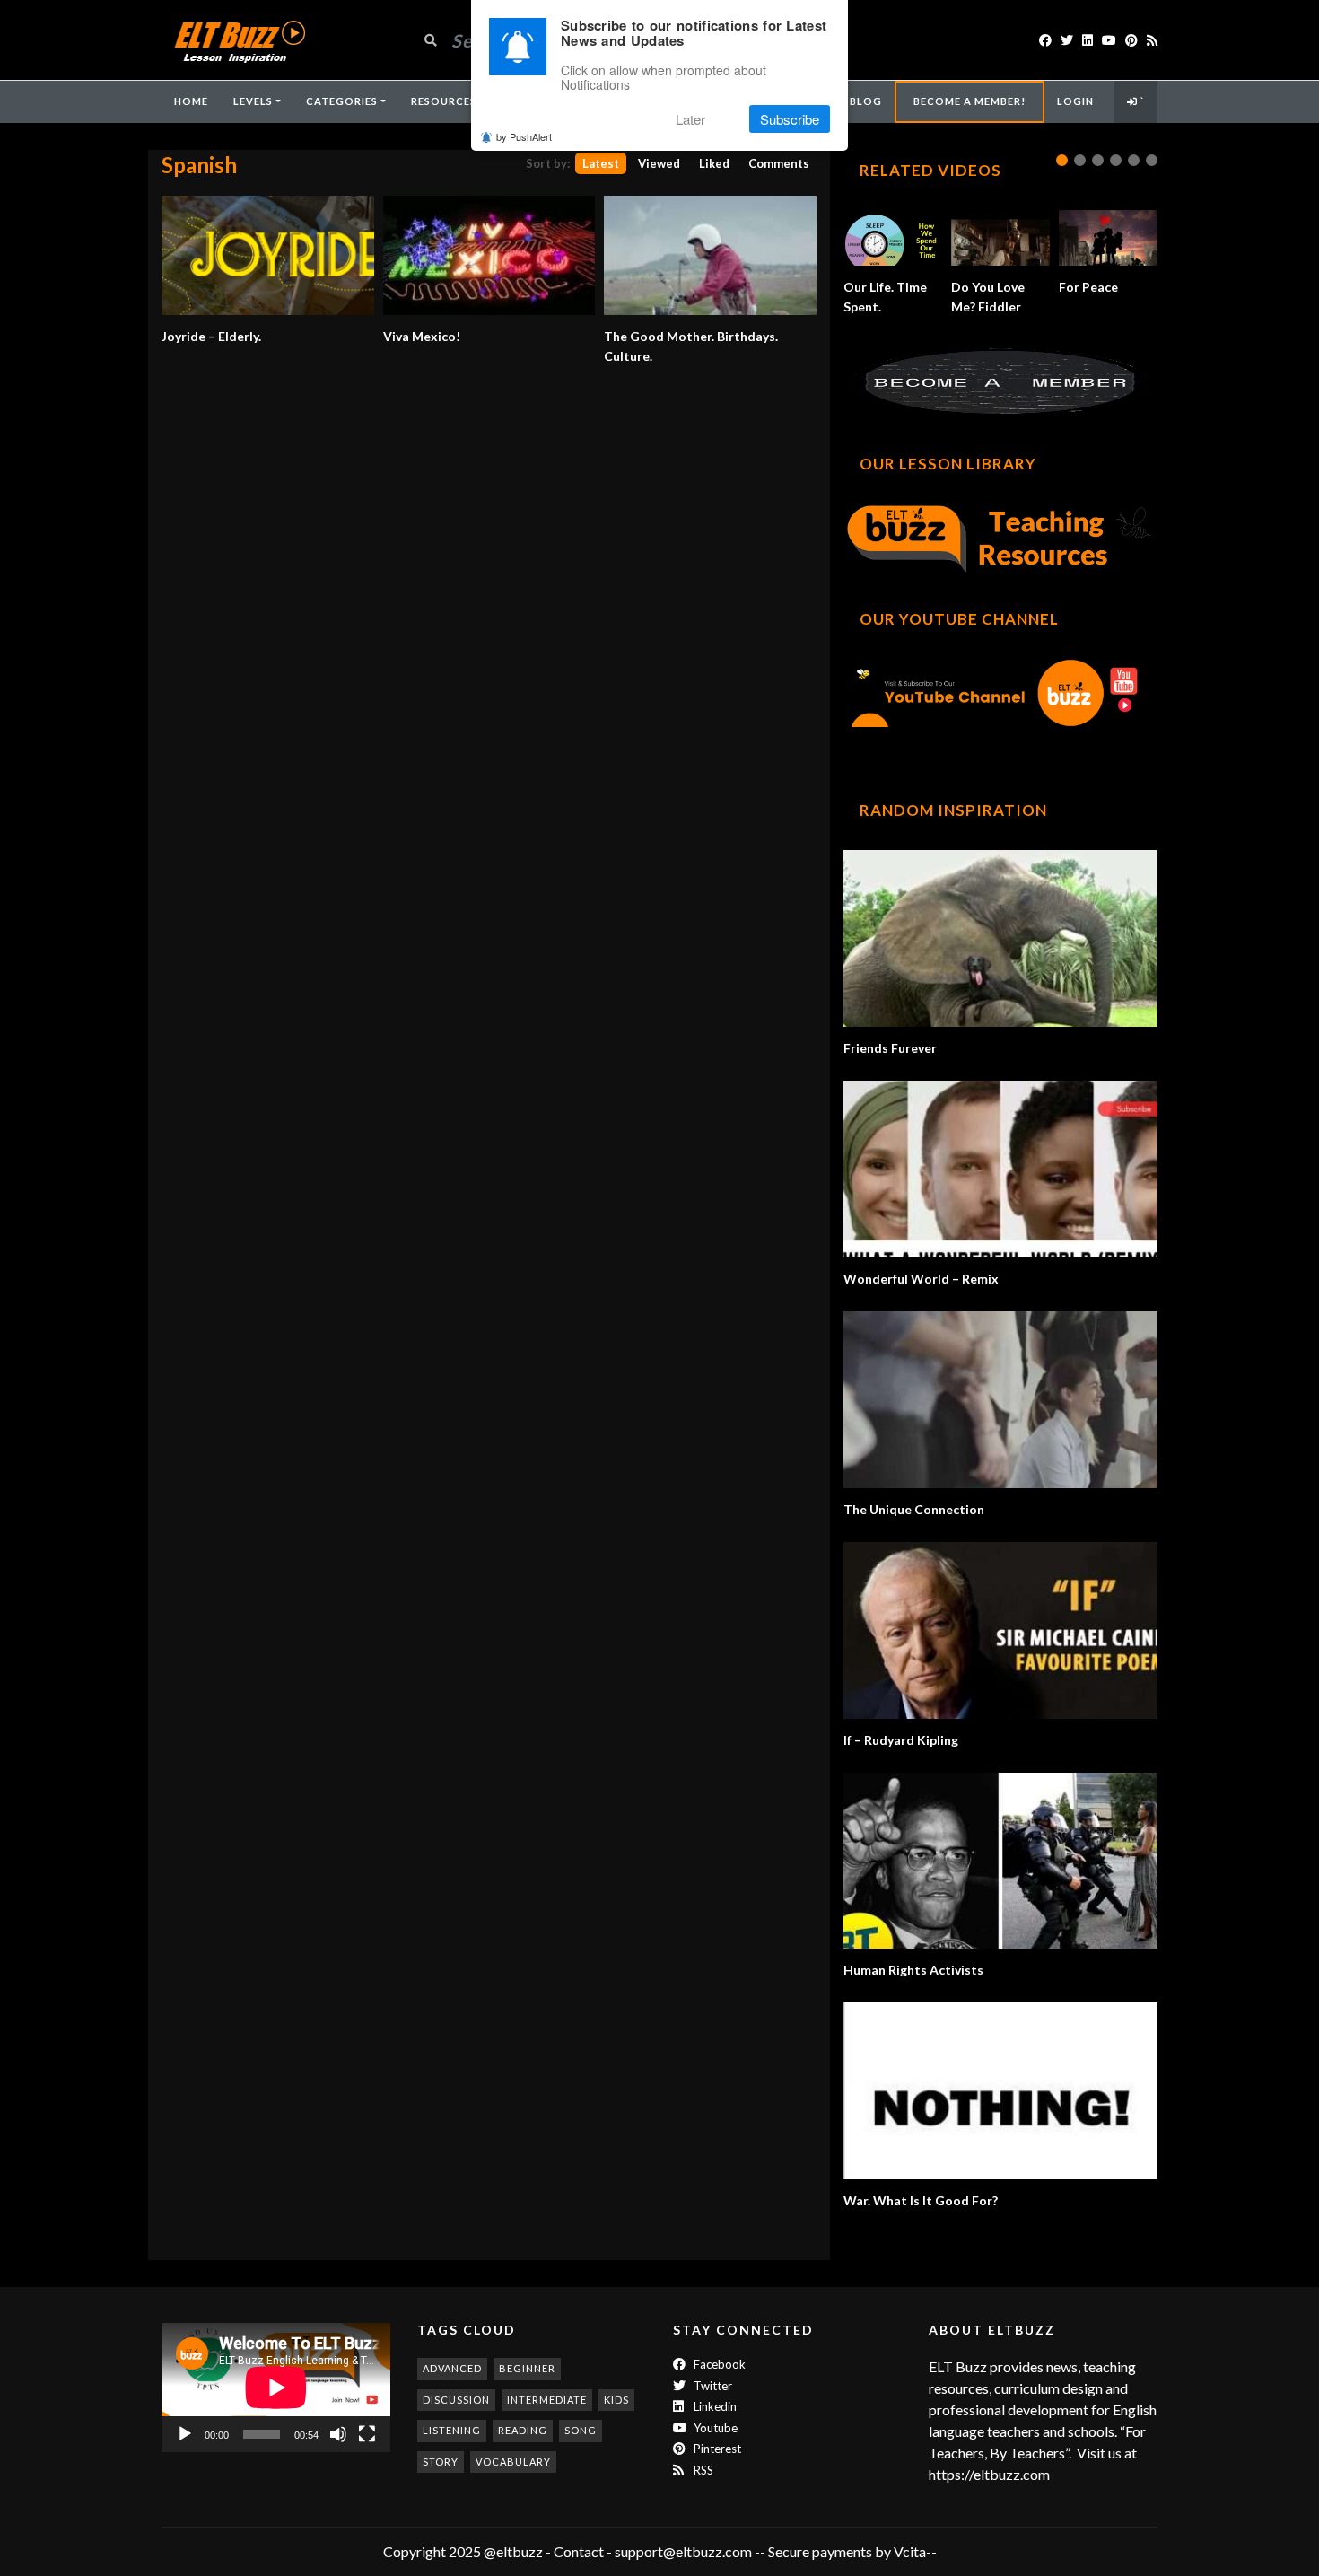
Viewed (659, 163)
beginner (527, 2368)
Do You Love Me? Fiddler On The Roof (996, 307)
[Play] (185, 2434)
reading (523, 2430)
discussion (456, 2400)
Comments (779, 163)
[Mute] (338, 2434)
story (441, 2462)
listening (452, 2430)
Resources (444, 101)
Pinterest (716, 2449)
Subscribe (790, 119)
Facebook (718, 2364)
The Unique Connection (914, 1509)
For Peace (1088, 287)
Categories (342, 101)
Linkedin (714, 2406)
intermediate (547, 2400)
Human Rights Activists (913, 1970)
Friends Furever (890, 1048)
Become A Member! (970, 101)
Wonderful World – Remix (921, 1279)
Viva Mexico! (422, 336)
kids (616, 2400)
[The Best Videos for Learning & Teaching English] (239, 40)
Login (1075, 101)
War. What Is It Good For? (921, 2200)
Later (690, 119)
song (581, 2430)
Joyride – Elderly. (211, 336)
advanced (452, 2368)
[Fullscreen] (367, 2434)
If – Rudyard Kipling (901, 1740)
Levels (253, 101)
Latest (601, 163)
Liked (714, 163)
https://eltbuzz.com (991, 2474)
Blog (866, 101)
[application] (276, 2387)
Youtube (714, 2428)
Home (191, 101)
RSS (702, 2470)
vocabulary (513, 2462)
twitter (712, 2386)
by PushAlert (524, 136)
